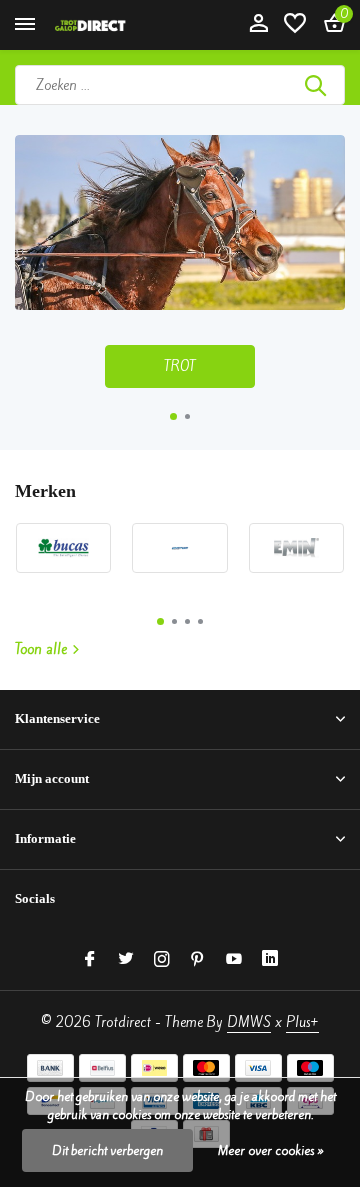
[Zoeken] (317, 85)
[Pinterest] (198, 960)
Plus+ (302, 1022)
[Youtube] (234, 960)
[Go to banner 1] (180, 261)
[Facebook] (90, 960)
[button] (173, 416)
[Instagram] (162, 960)
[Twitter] (126, 960)
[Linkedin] (270, 960)
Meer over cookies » (271, 1150)
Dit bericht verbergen (107, 1150)
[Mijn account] (258, 25)
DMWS (249, 1022)
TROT (180, 366)
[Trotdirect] (106, 25)
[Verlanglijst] (295, 25)
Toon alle (41, 649)
